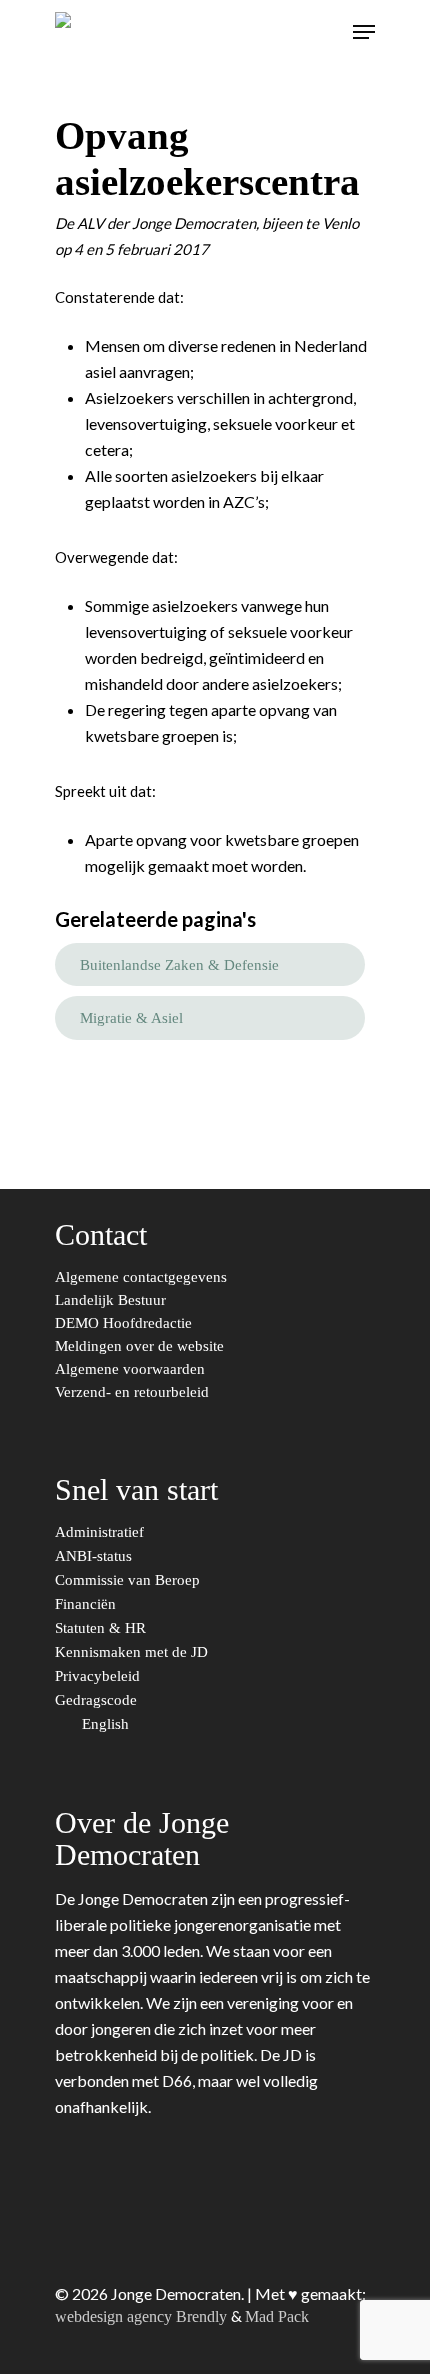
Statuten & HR (102, 1628)
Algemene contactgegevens (141, 1277)
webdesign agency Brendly (143, 2316)
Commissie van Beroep (129, 1580)
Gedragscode (98, 1700)
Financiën (87, 1604)
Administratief (101, 1532)
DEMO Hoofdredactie (123, 1323)
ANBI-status (95, 1556)
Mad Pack (277, 2316)
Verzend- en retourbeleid (132, 1392)
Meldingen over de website (139, 1346)
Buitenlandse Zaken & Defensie (179, 965)
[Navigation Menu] (364, 32)
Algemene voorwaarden (130, 1369)
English (107, 1724)
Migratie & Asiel (131, 1018)
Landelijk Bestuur (110, 1300)
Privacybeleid (99, 1676)
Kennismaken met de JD (133, 1652)
